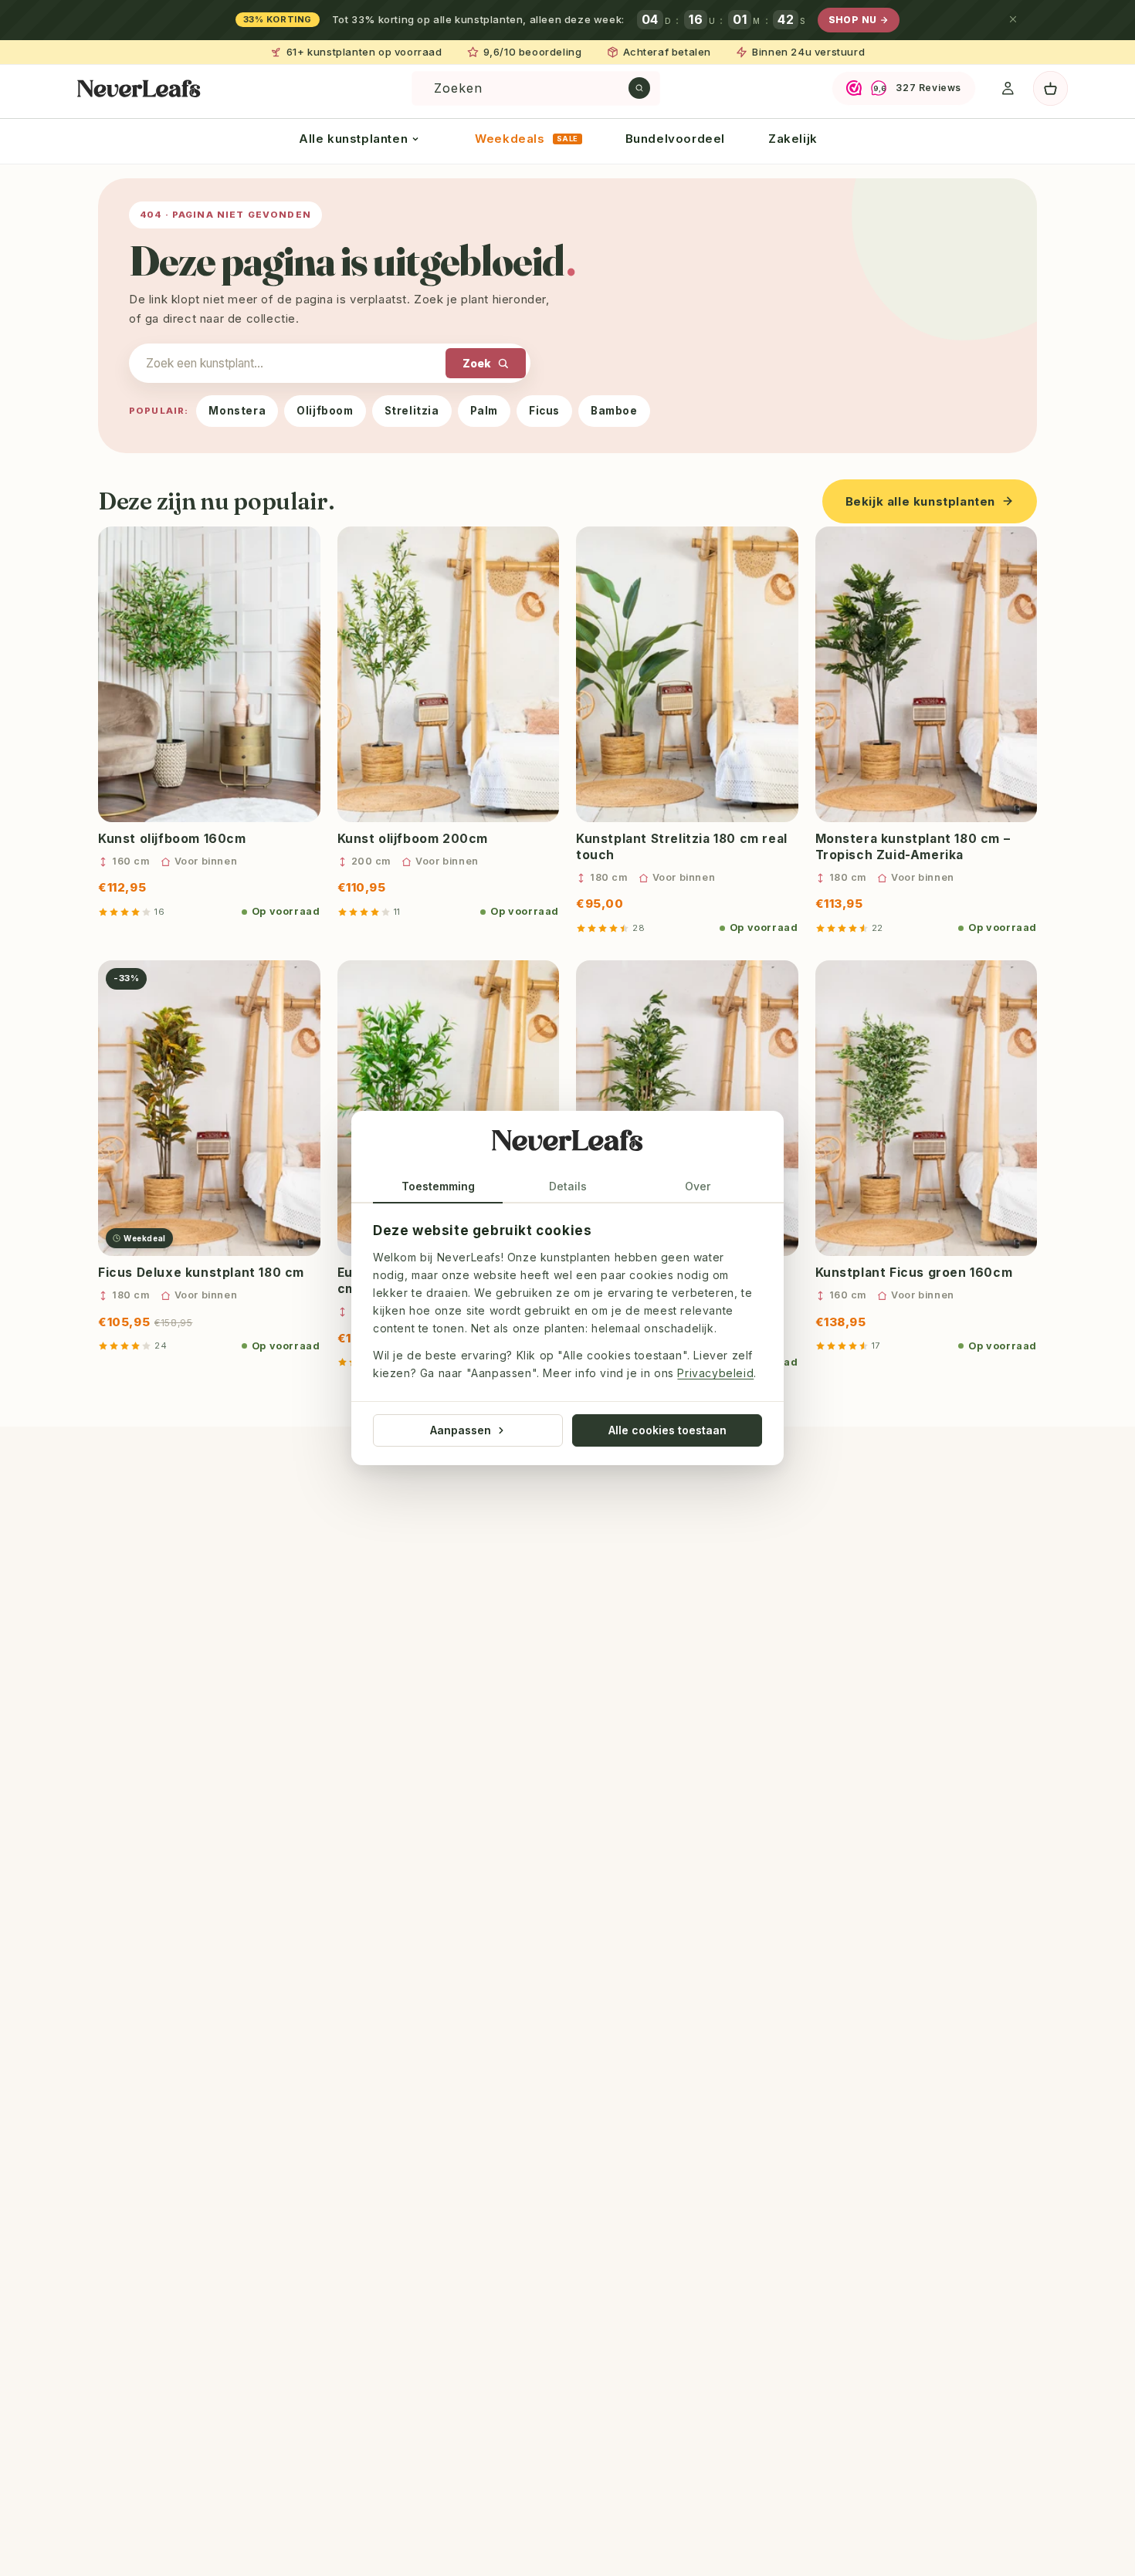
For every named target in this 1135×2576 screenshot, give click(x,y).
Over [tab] (698, 1186)
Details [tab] (568, 1186)
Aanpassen (461, 1430)
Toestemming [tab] (438, 1186)
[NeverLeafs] (567, 1144)
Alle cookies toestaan (667, 1430)
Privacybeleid (715, 1374)
